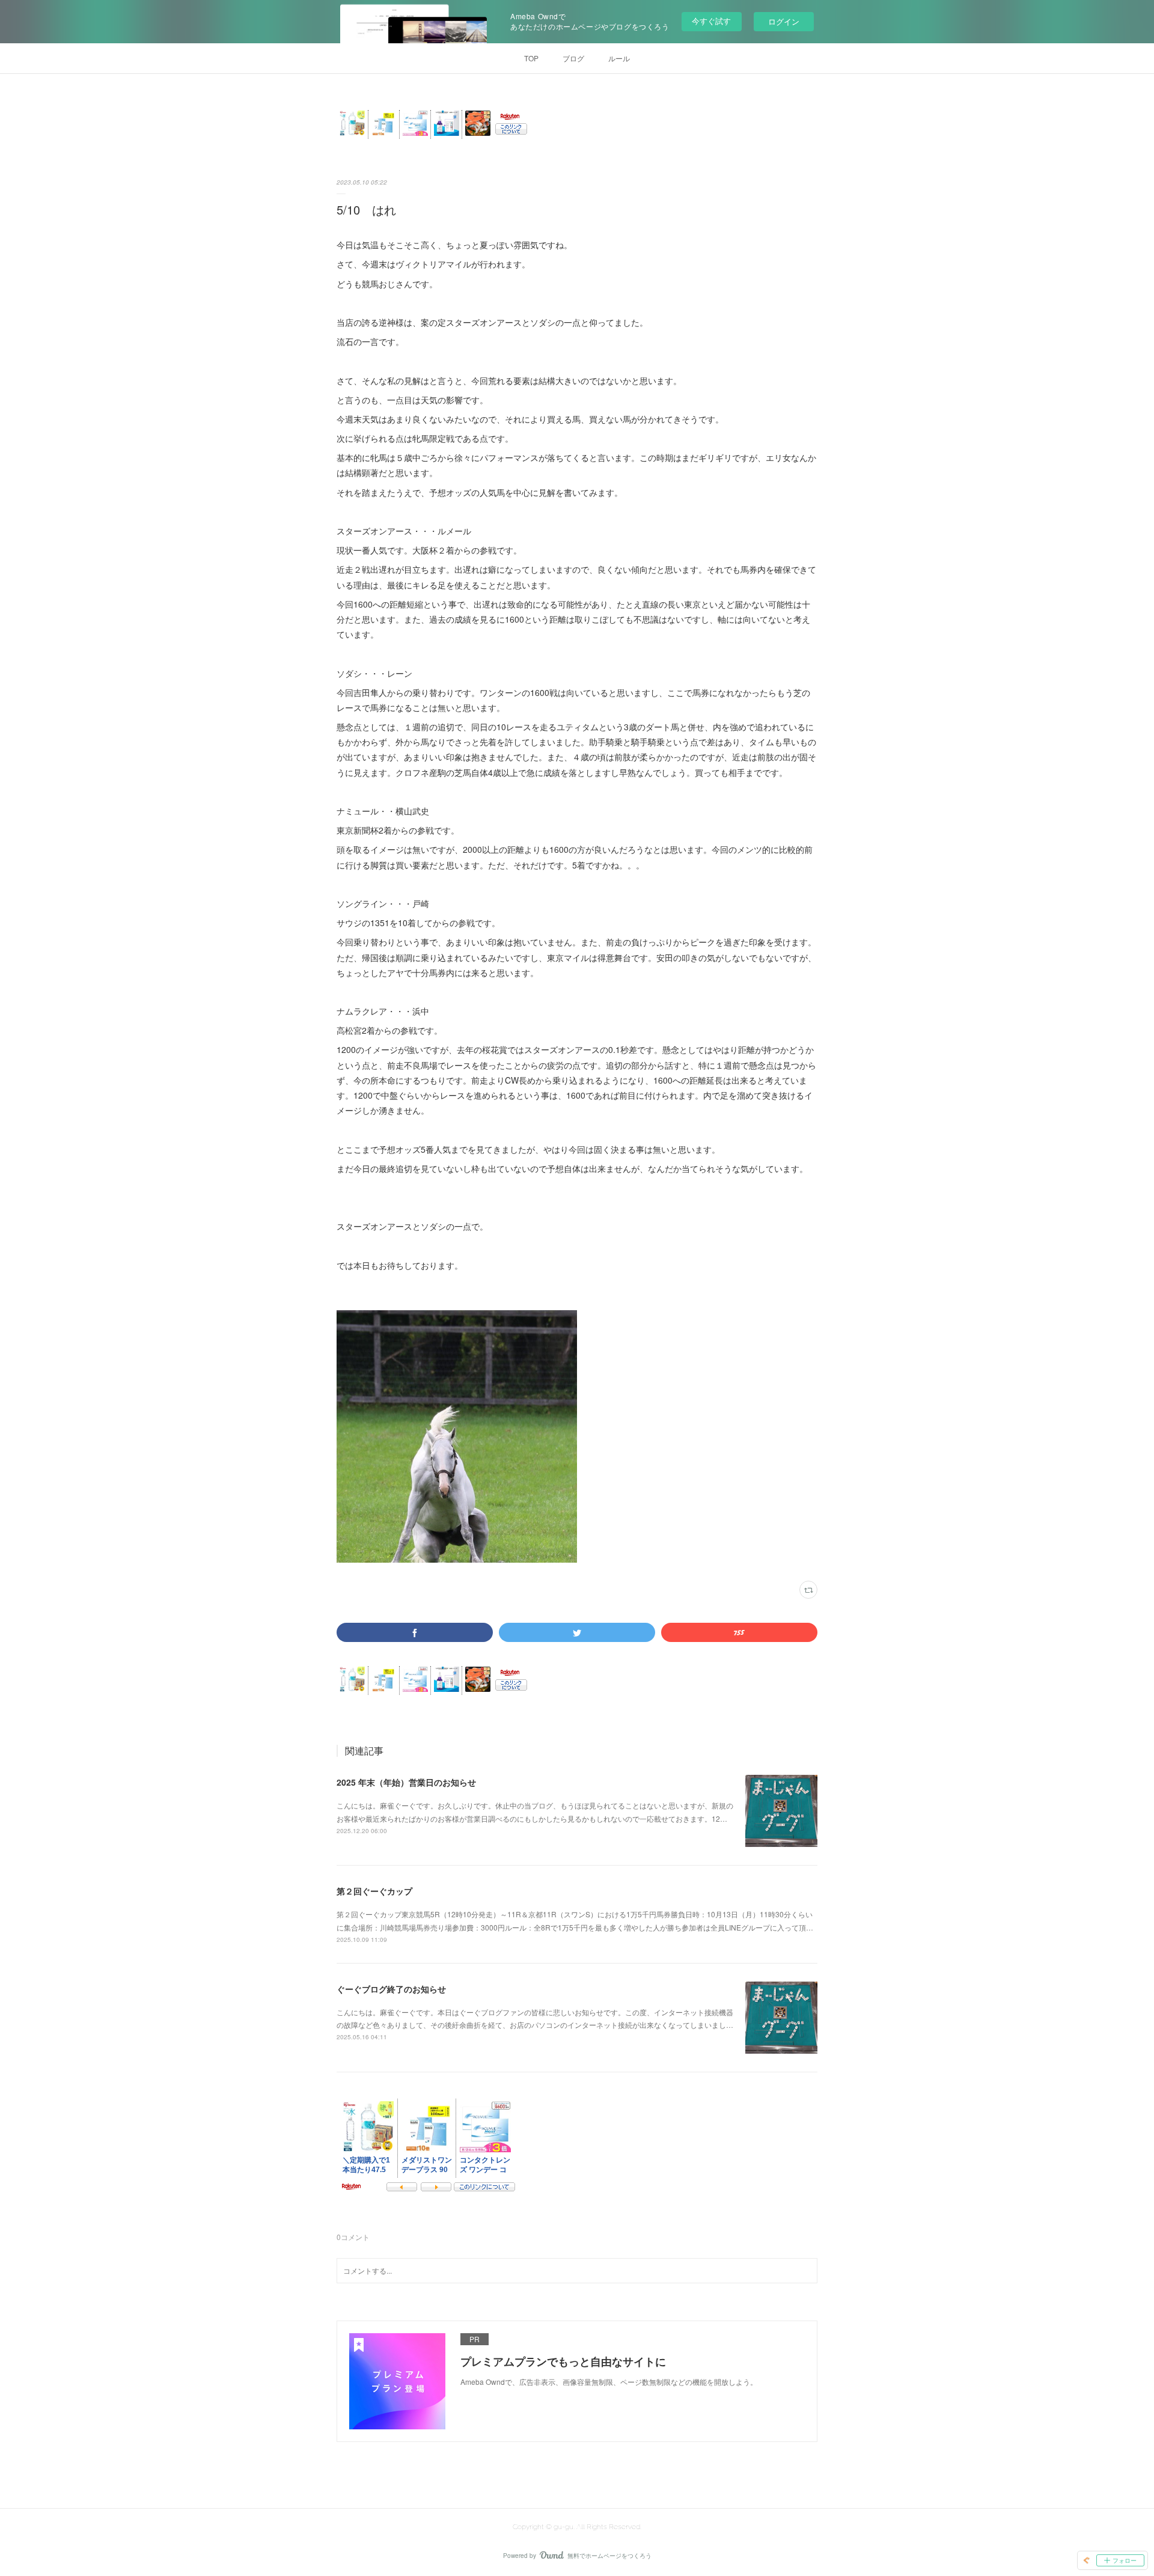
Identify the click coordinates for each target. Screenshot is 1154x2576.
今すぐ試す (711, 21)
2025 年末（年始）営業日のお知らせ (406, 1782)
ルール (619, 58)
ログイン (784, 21)
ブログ (573, 58)
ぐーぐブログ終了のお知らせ (391, 1989)
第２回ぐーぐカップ (374, 1891)
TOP (531, 58)
